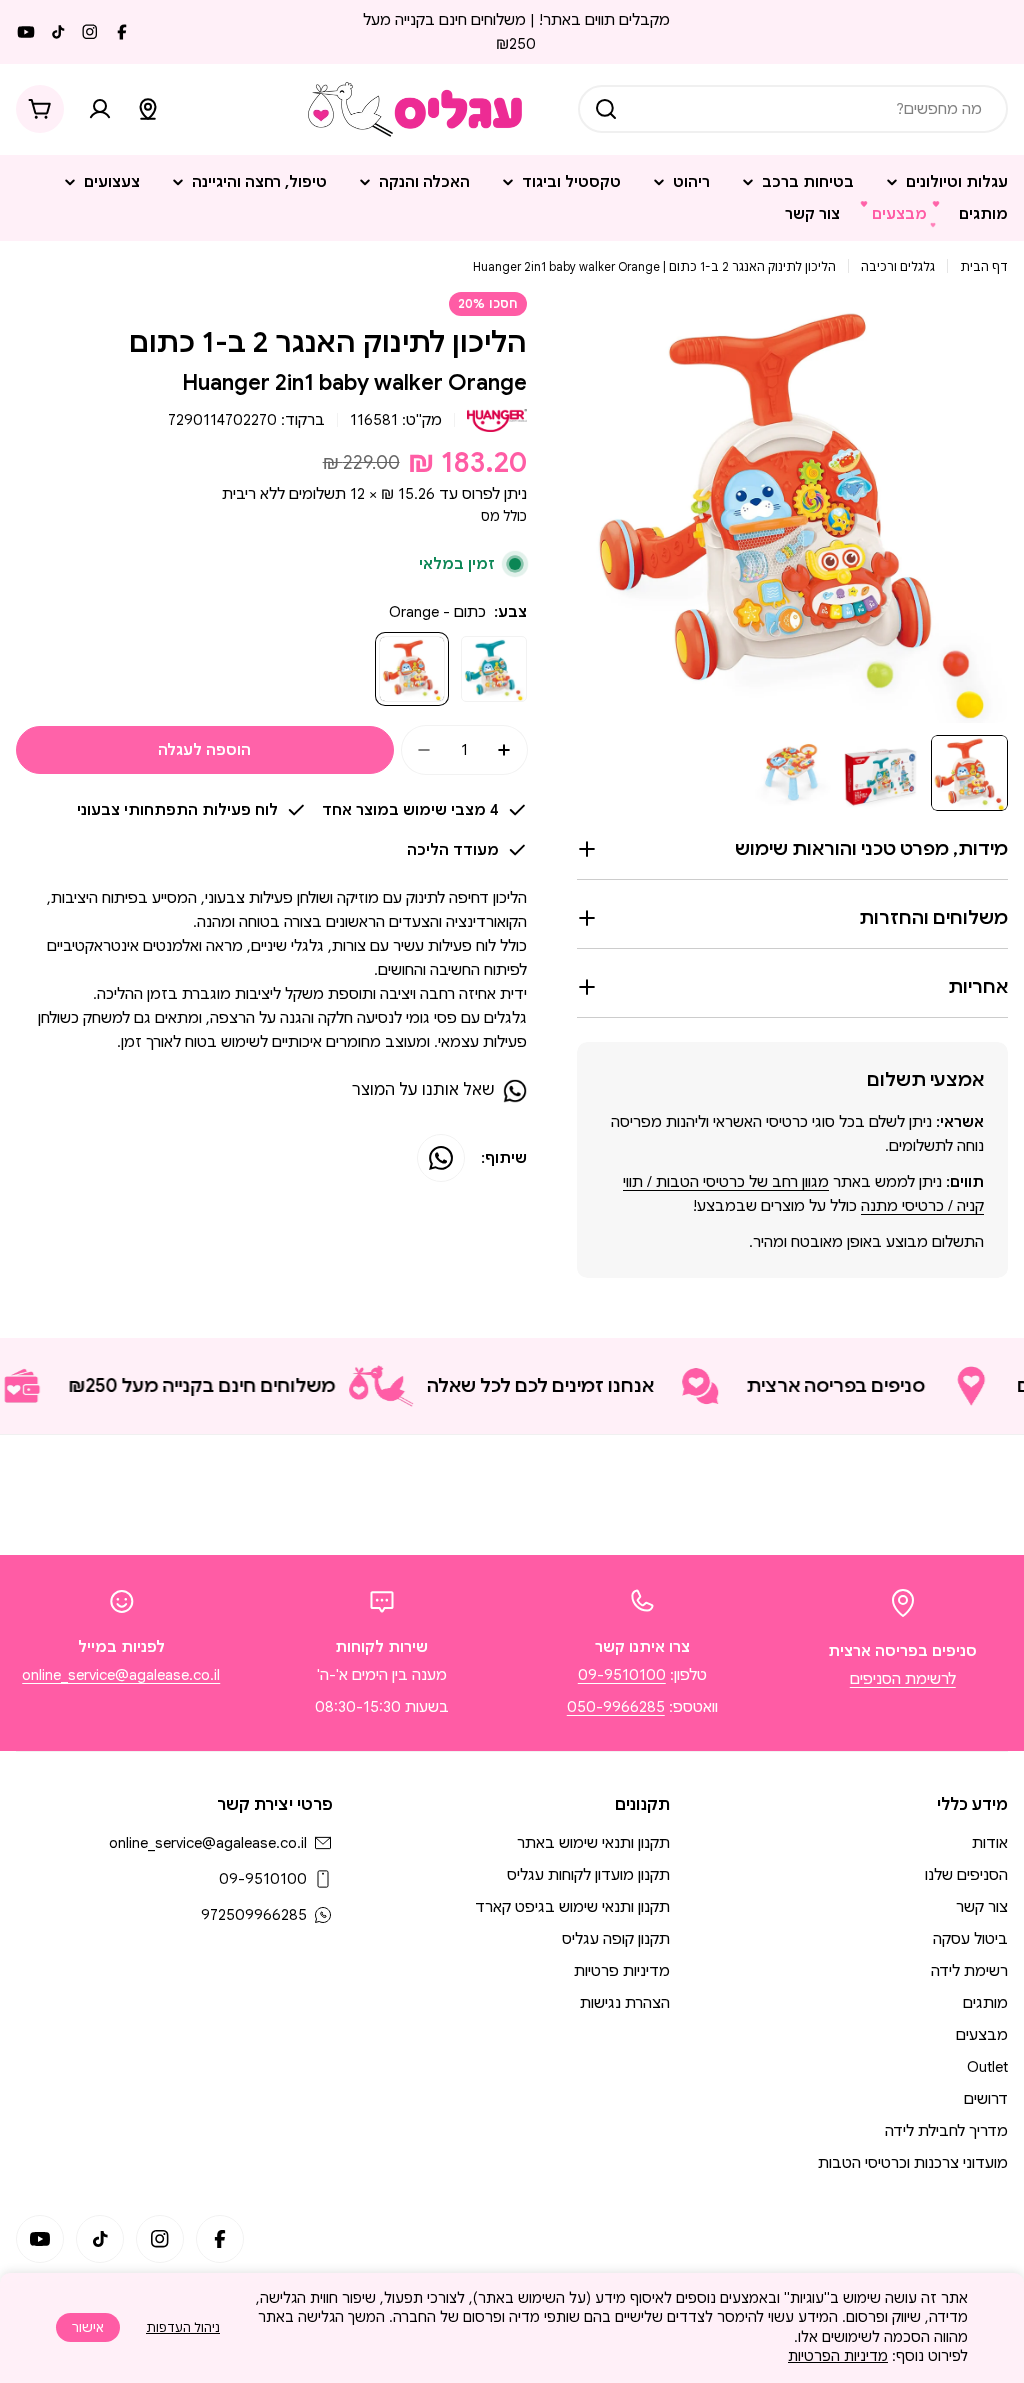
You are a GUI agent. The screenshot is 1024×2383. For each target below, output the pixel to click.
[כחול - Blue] (494, 669)
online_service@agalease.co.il (121, 1675)
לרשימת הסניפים (903, 1679)
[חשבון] (100, 109)
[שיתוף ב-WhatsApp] (441, 1158)
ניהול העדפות (183, 2327)
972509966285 (254, 1915)
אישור (88, 2327)
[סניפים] (148, 109)
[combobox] (793, 109)
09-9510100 (622, 1675)
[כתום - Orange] (412, 669)
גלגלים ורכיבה (898, 266)
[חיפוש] (606, 109)
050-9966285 (616, 1707)
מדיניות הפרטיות (838, 2356)
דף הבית (984, 266)
